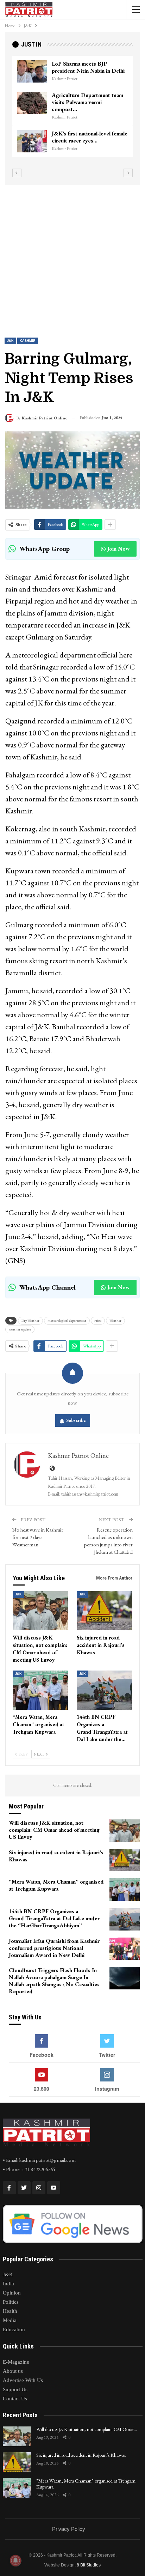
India (8, 2284)
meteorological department (67, 1320)
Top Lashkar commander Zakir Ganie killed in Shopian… (88, 105)
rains (98, 1320)
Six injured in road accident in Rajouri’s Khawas (81, 2455)
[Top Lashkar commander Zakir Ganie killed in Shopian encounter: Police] (32, 110)
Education (14, 2329)
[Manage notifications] (15, 2560)
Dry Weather (30, 1320)
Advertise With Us (23, 2380)
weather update (20, 1329)
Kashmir (28, 341)
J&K (10, 341)
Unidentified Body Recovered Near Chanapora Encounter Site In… (90, 141)
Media (10, 2320)
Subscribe (76, 1420)
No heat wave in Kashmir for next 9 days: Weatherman (38, 1537)
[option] (72, 110)
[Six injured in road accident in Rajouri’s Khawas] (105, 1611)
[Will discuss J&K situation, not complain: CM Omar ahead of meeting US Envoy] (40, 1611)
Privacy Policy (69, 2529)
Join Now (118, 549)
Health (10, 2311)
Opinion (12, 2293)
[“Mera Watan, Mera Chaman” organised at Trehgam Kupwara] (40, 1690)
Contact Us (15, 2399)
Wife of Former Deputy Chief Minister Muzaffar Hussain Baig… (87, 71)
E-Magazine (16, 2362)
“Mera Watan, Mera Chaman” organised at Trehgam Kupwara (86, 2484)
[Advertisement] (72, 255)
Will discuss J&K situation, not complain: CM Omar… (87, 2429)
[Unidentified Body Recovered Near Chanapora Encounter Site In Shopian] (32, 141)
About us (13, 2371)
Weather (115, 1320)
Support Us (15, 2389)
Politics (11, 2302)
